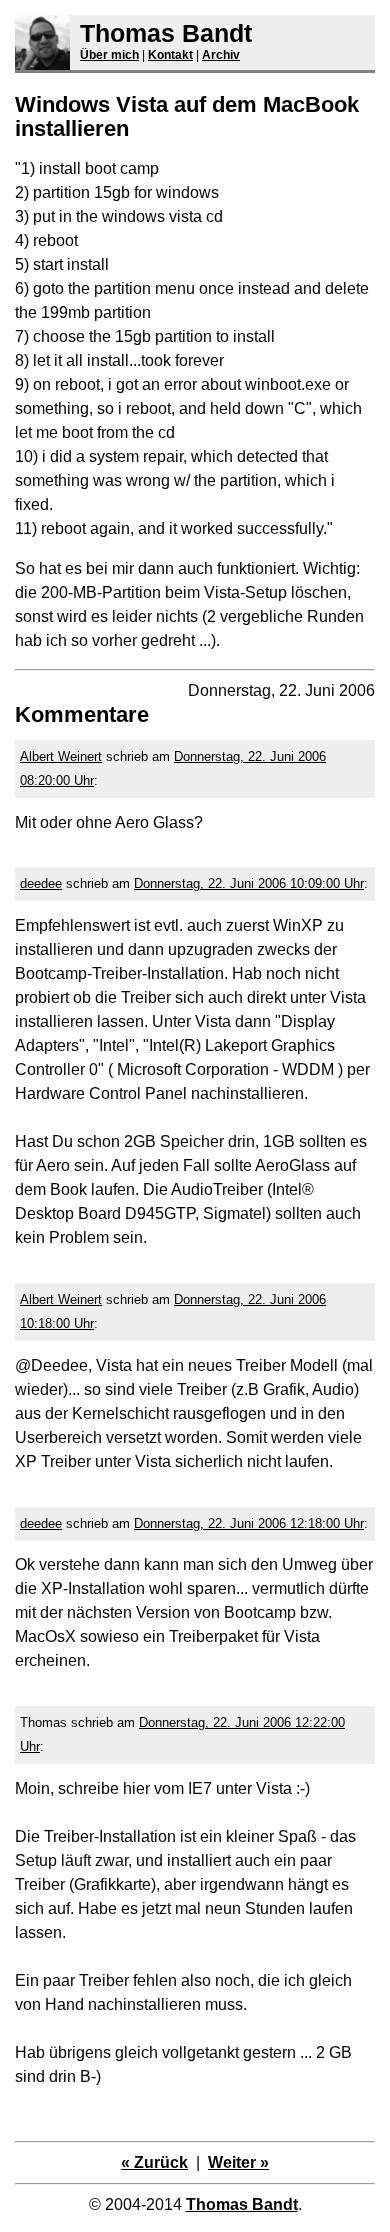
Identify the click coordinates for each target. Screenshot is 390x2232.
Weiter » (238, 2162)
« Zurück (154, 2162)
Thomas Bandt (166, 33)
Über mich (109, 55)
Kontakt (170, 55)
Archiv (221, 55)
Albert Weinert (61, 756)
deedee (41, 883)
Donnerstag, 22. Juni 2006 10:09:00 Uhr (249, 883)
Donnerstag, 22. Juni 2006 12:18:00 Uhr (249, 1523)
